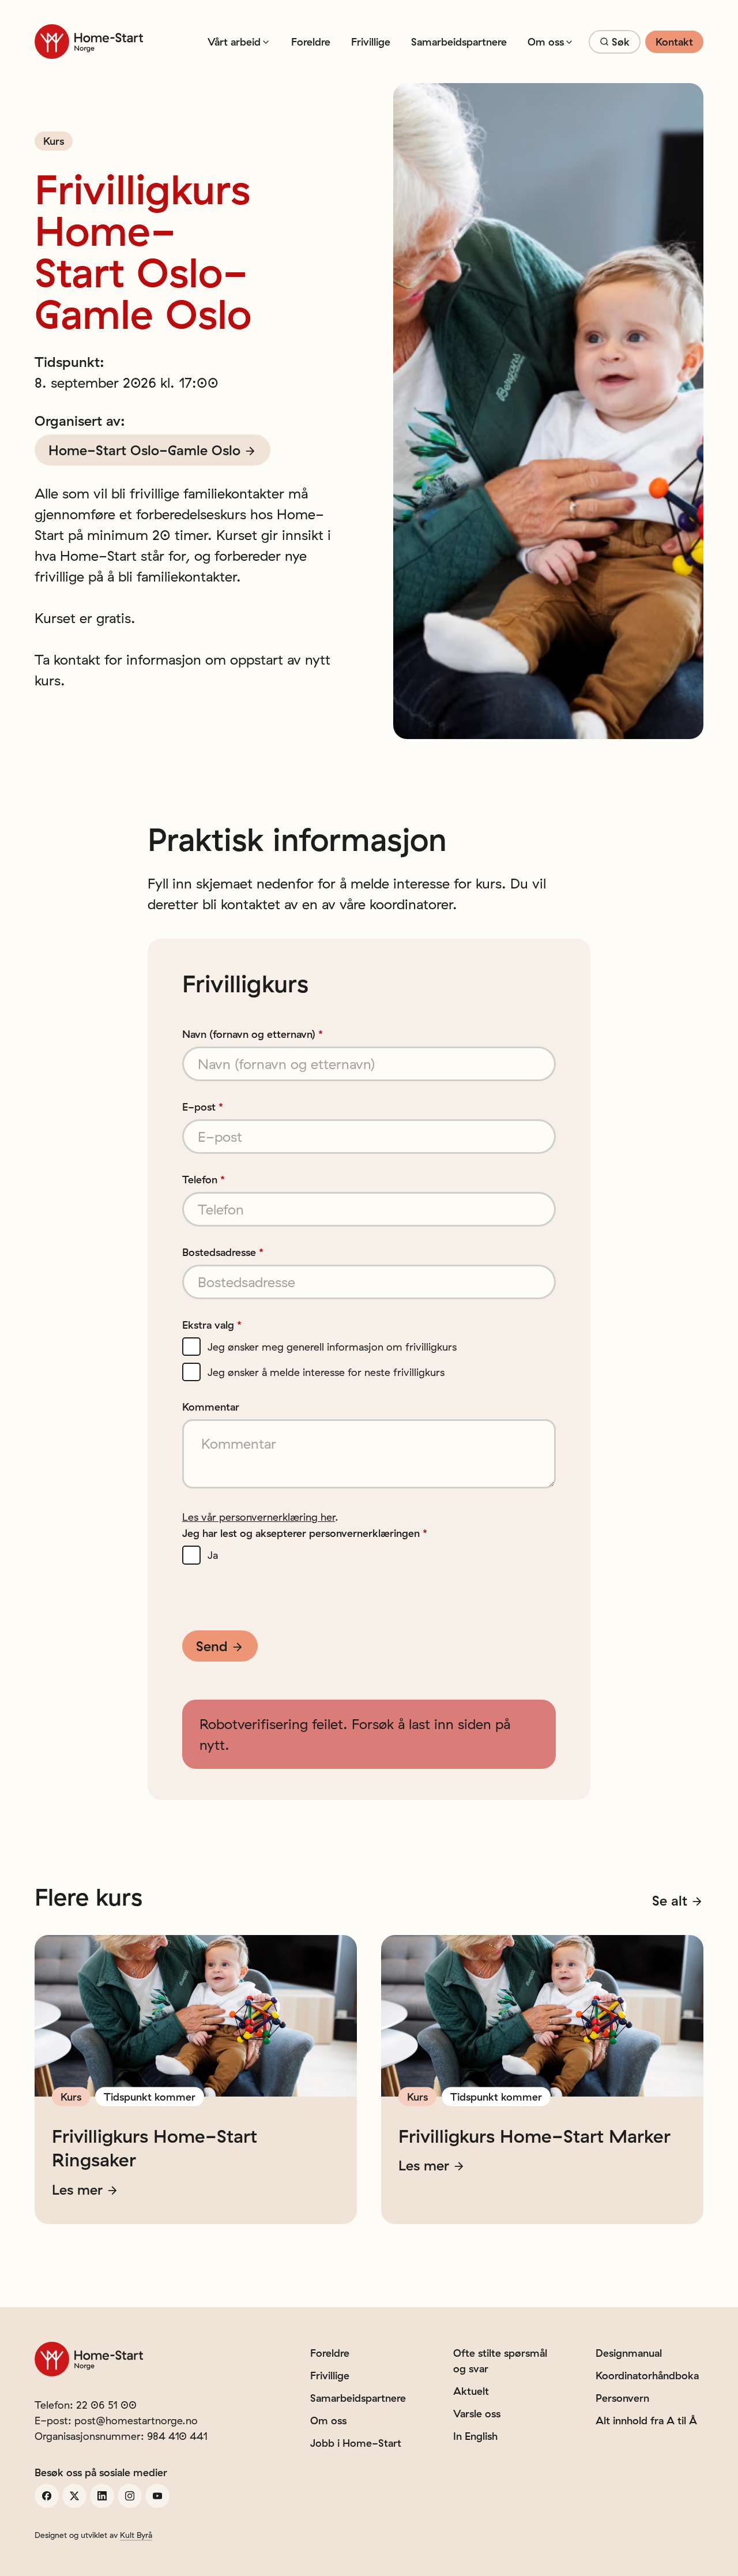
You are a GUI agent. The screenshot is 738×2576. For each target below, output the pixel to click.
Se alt (670, 1900)
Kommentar (211, 1407)
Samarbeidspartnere (459, 42)
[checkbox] (191, 1347)
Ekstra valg (212, 1325)
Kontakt (674, 42)
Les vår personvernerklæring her (259, 1517)
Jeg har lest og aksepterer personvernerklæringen (305, 1533)
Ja (213, 1556)
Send (212, 1646)
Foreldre (311, 42)
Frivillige (371, 42)
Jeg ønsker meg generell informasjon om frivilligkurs (332, 1348)
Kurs (54, 141)
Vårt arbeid (234, 42)
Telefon (204, 1180)
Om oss (546, 42)
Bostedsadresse (223, 1253)
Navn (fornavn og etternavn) (253, 1034)
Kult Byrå (136, 2535)
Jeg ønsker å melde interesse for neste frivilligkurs (326, 1373)
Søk (621, 42)
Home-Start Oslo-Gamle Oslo (144, 450)
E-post (203, 1107)
